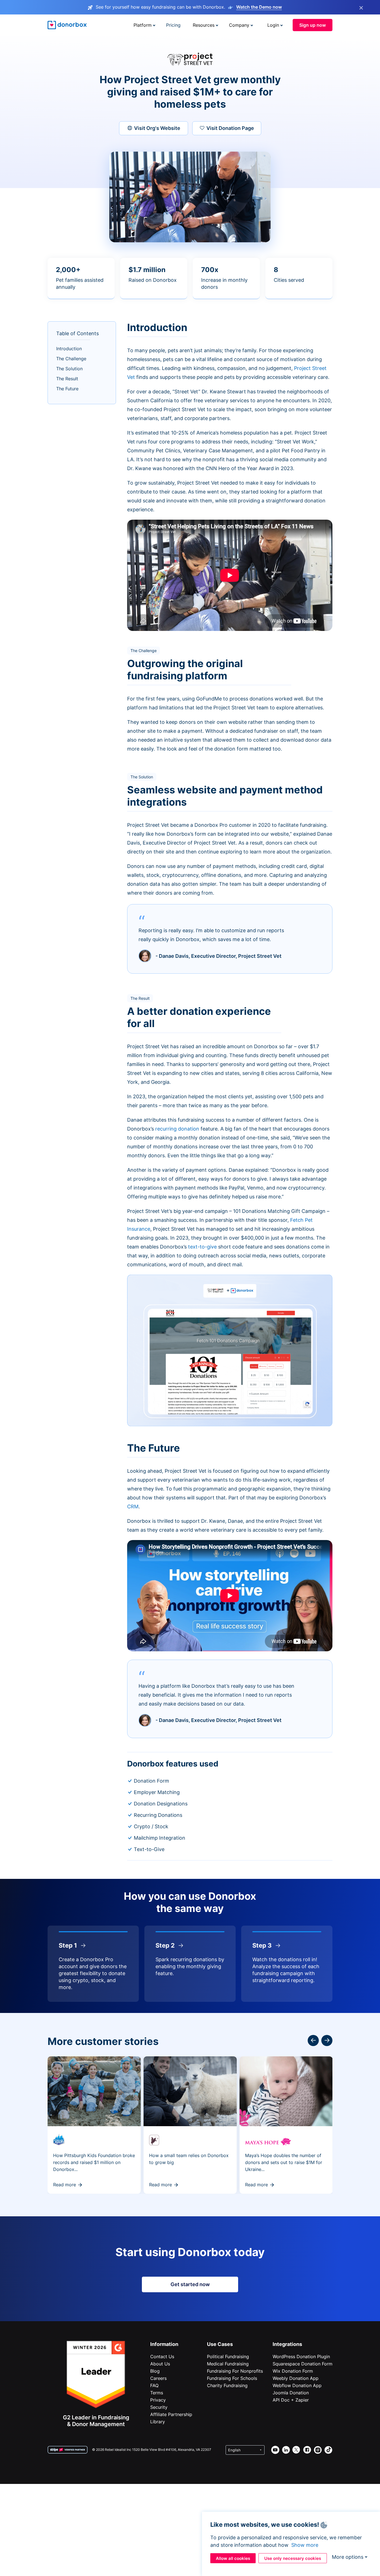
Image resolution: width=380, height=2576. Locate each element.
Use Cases (220, 2344)
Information (164, 2344)
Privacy (158, 2400)
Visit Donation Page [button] (230, 128)
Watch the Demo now (259, 7)
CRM (133, 1507)
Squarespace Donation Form (303, 2364)
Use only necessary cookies (293, 2558)
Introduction (69, 349)
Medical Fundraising (228, 2364)
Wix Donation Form (293, 2371)
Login (273, 25)
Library (158, 2422)
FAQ (154, 2385)
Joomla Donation (291, 2393)
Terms (157, 2393)
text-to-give (202, 1247)
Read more (65, 2185)
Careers (158, 2378)
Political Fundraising (228, 2357)
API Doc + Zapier (291, 2400)
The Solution (69, 369)
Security (159, 2407)
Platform (143, 25)
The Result (67, 379)
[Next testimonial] (313, 2040)
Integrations (287, 2344)
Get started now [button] (190, 2284)
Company (239, 25)
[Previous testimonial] (327, 2040)
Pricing (173, 25)
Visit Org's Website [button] (157, 128)
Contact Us (162, 2357)
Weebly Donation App (296, 2378)
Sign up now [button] (313, 25)
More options (348, 2557)
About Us (160, 2364)
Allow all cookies (233, 2558)
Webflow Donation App (297, 2385)
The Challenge (71, 359)
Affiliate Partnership (171, 2414)
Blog (155, 2371)
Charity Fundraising (227, 2385)
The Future (67, 389)
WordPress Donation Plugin (301, 2357)
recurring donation (177, 1129)
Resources (204, 25)
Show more (305, 2545)
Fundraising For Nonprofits (235, 2371)
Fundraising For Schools (232, 2378)
